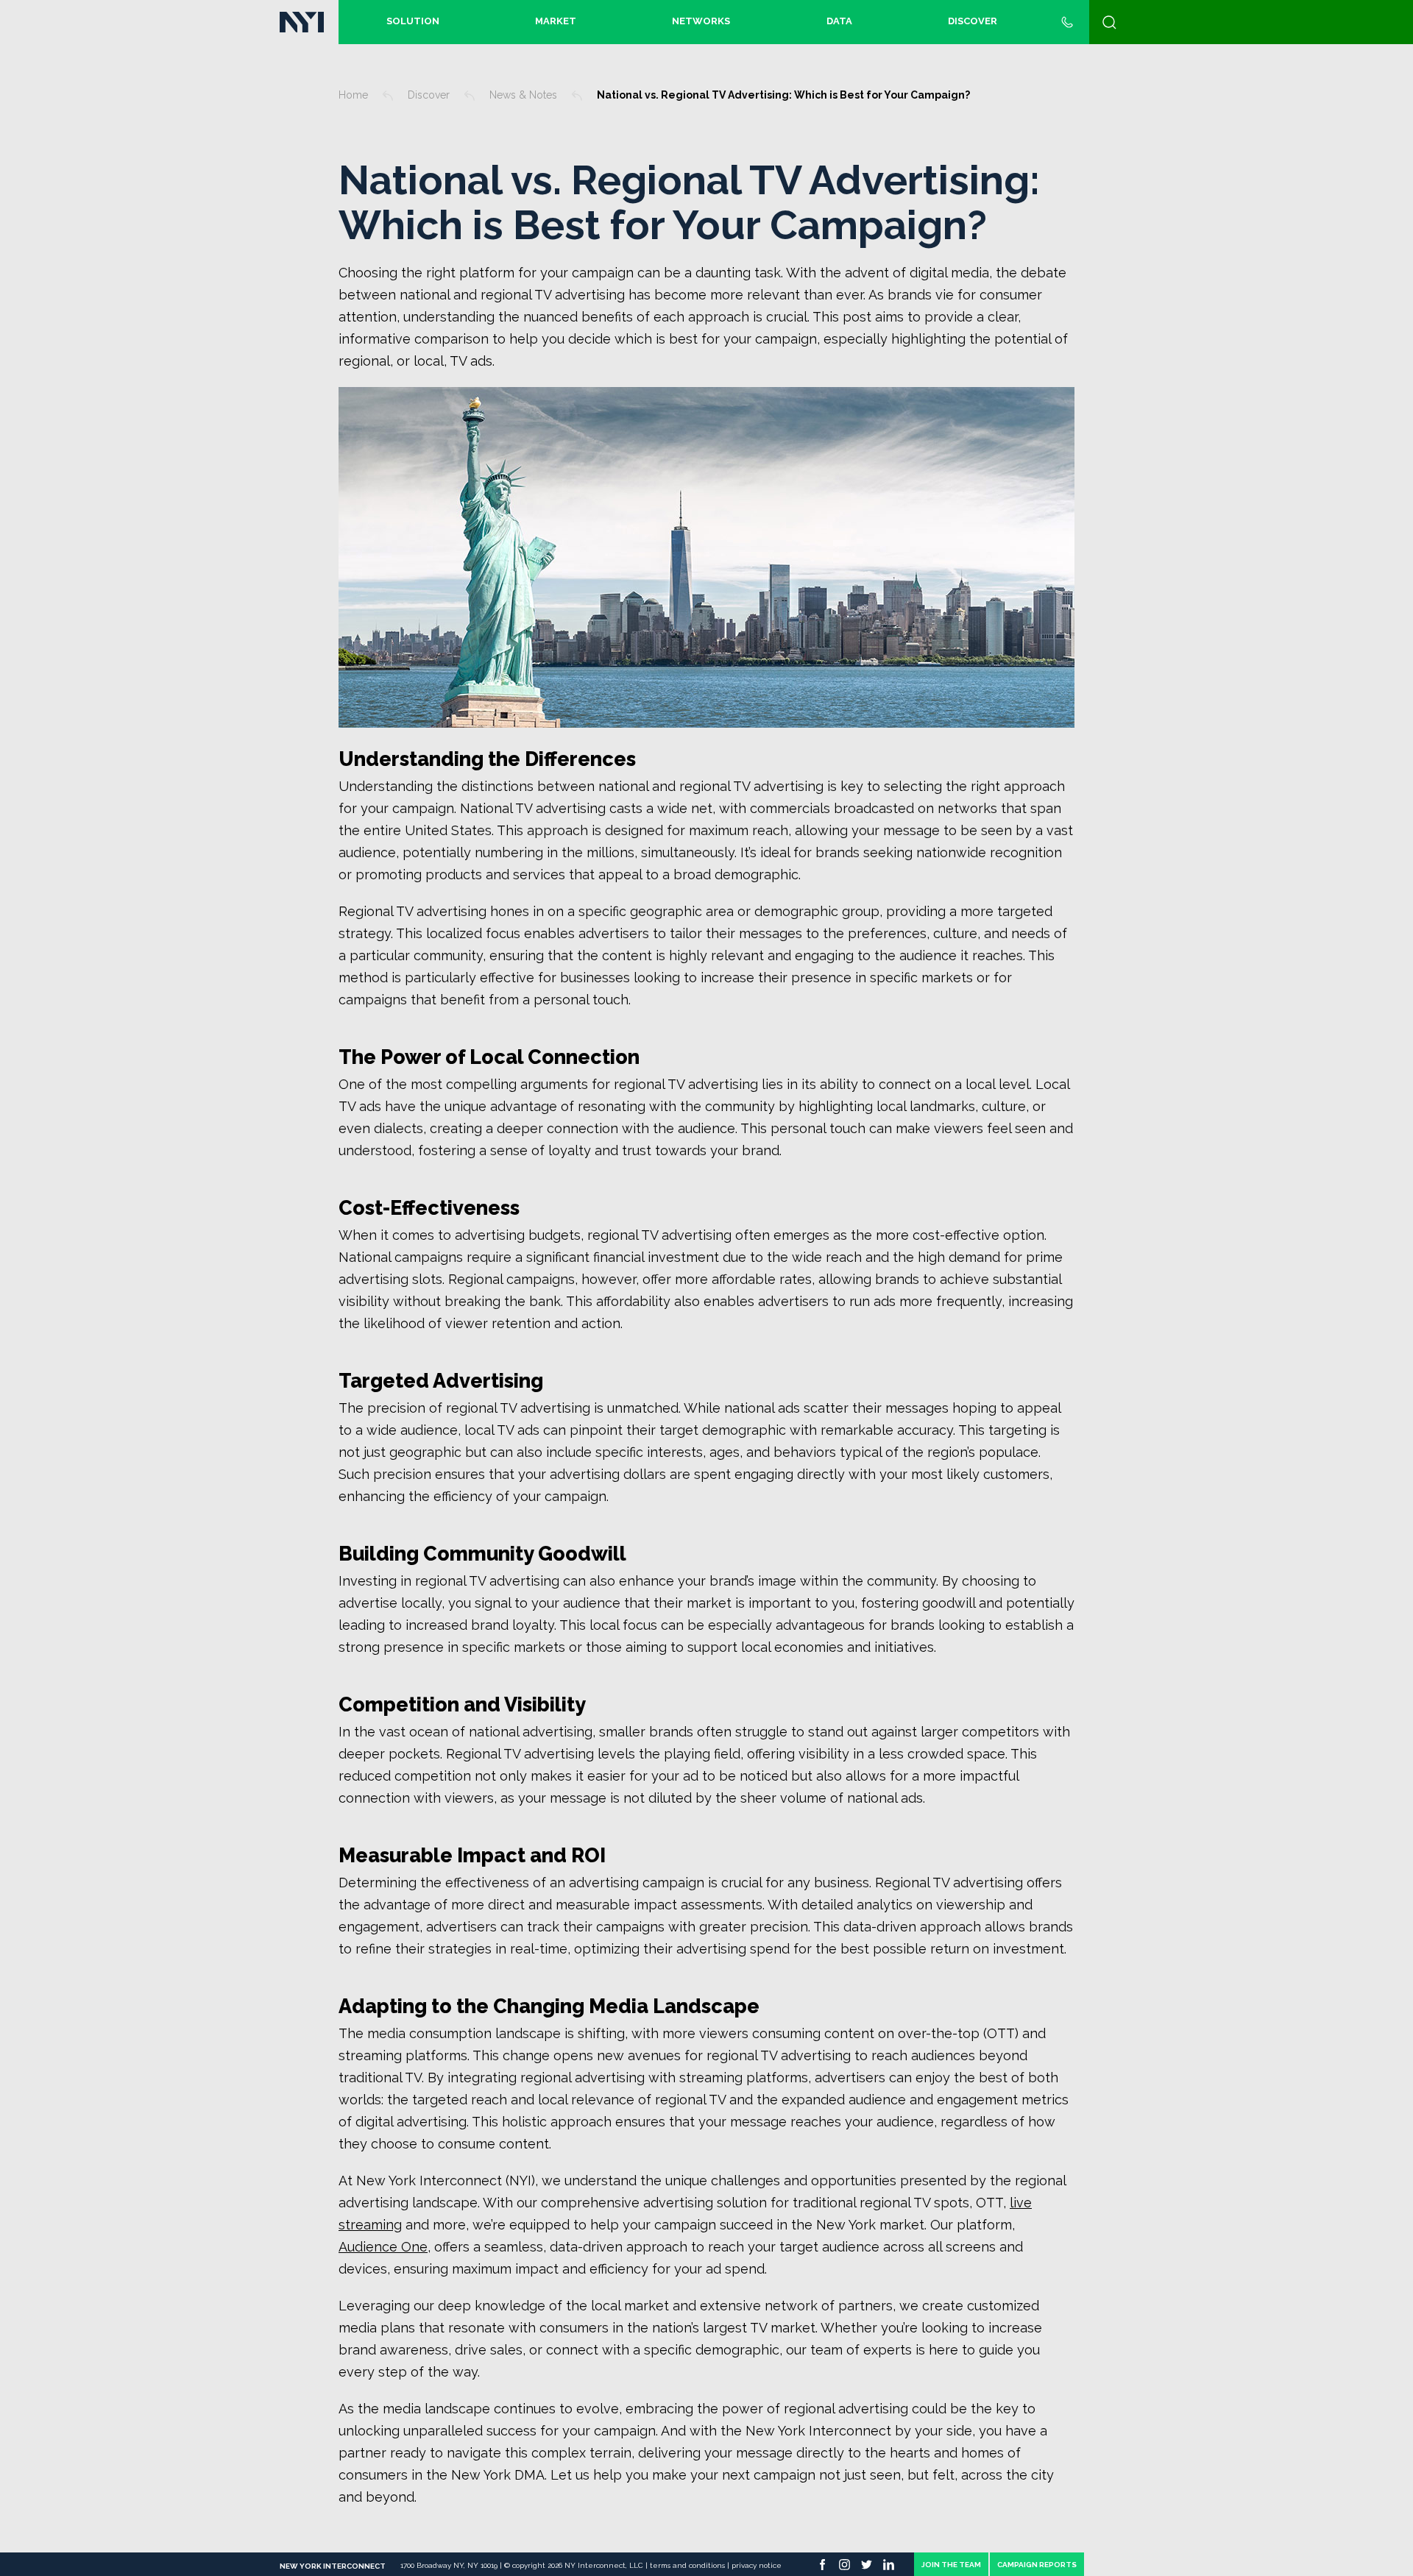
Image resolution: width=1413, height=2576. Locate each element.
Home (353, 95)
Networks (701, 21)
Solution (413, 21)
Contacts (1067, 22)
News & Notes (523, 95)
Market (556, 21)
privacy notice (757, 2565)
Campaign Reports (1037, 2565)
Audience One (383, 2247)
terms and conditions (688, 2565)
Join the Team (951, 2565)
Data (839, 21)
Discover (973, 21)
